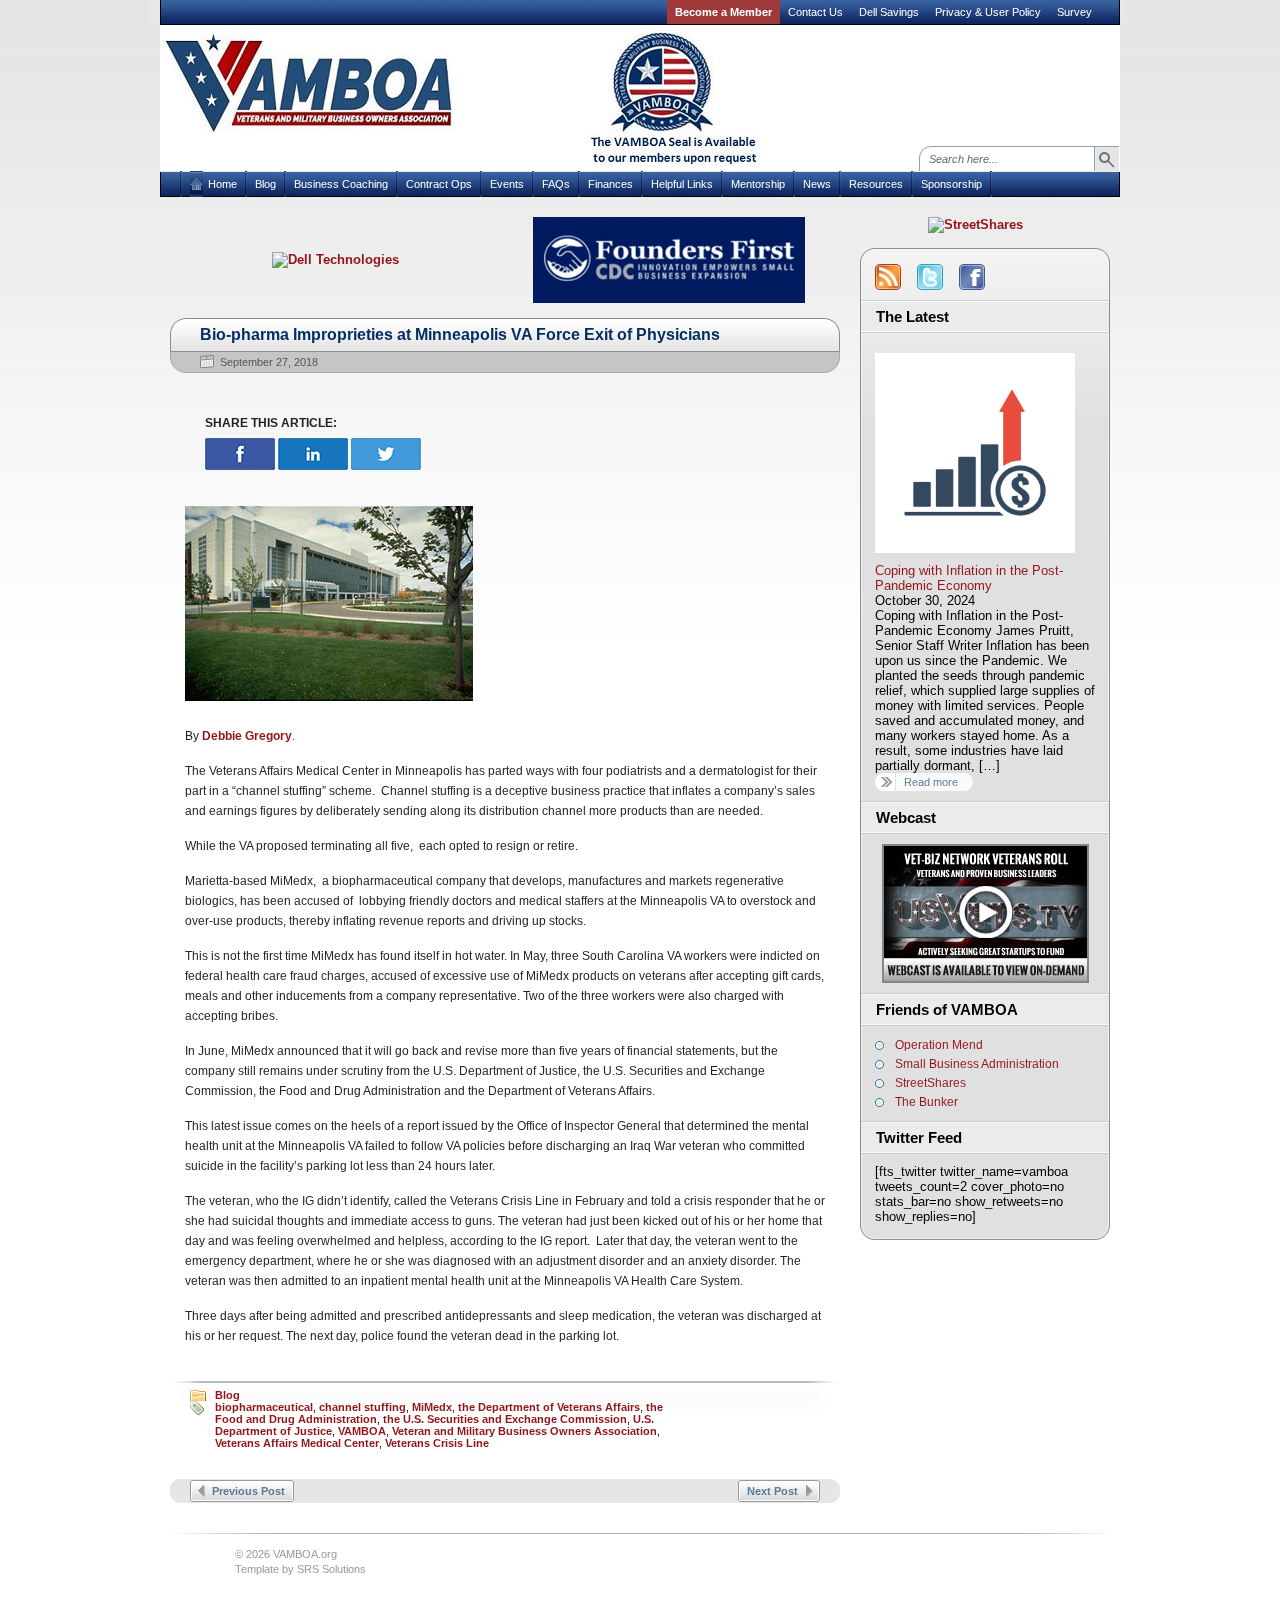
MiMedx (432, 1407)
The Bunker (926, 1102)
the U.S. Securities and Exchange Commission (505, 1419)
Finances (610, 184)
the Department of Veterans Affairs (549, 1407)
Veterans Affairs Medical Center (297, 1443)
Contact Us (815, 12)
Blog (265, 184)
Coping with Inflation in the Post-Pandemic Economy (969, 578)
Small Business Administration (977, 1064)
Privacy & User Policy (988, 12)
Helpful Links (682, 184)
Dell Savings (889, 12)
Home (222, 184)
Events (507, 184)
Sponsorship (951, 184)
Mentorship (758, 184)
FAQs (556, 184)
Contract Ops (439, 184)
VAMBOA (362, 1431)
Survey (1074, 12)
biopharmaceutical (264, 1407)
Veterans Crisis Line (437, 1443)
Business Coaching (341, 184)
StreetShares (930, 1083)
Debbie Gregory (247, 736)
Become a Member (723, 12)
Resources (876, 184)
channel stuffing (362, 1407)
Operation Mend (939, 1045)
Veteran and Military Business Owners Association (524, 1431)
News (817, 184)
